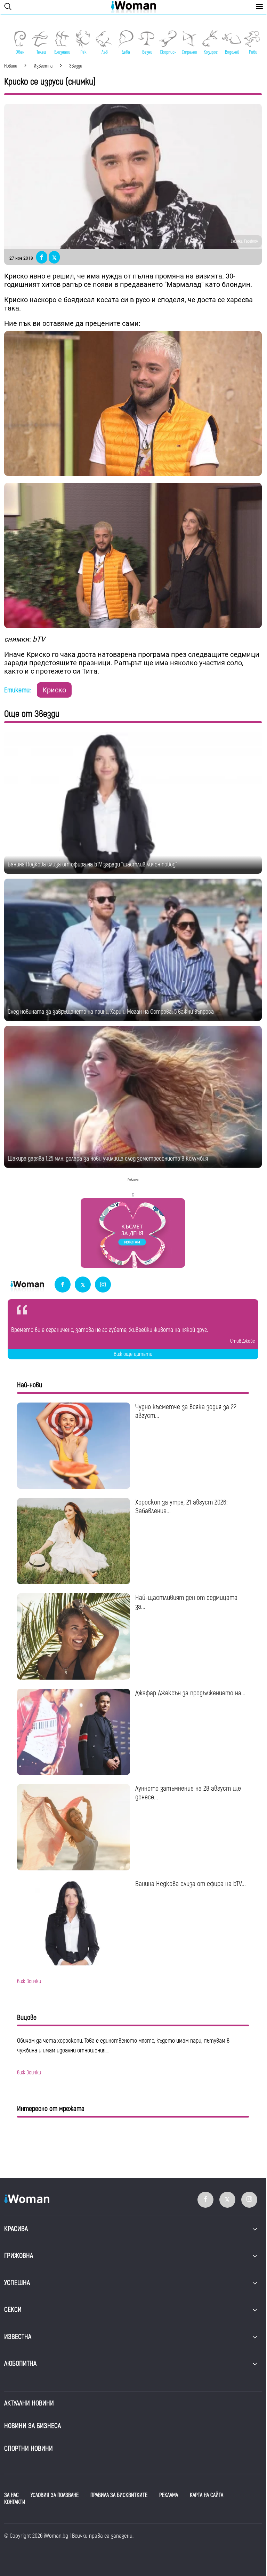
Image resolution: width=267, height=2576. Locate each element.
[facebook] (63, 1285)
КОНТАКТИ (15, 2502)
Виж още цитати (133, 1354)
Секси (13, 2310)
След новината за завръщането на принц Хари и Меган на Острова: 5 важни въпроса (111, 1012)
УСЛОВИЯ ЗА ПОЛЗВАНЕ (55, 2495)
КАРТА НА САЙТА (207, 2495)
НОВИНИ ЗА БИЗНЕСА (33, 2426)
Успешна (17, 2283)
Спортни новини (29, 2448)
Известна (18, 2337)
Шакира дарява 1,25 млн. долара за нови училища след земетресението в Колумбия (108, 1159)
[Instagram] (103, 1285)
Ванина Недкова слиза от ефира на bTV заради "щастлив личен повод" (92, 865)
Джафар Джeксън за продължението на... (190, 1693)
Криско (54, 690)
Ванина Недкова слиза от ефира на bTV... (191, 1884)
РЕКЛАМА (169, 2495)
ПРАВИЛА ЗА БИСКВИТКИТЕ (119, 2495)
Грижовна (19, 2256)
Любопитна (20, 2363)
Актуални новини (29, 2403)
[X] (83, 1285)
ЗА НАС (11, 2495)
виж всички (29, 1981)
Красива (16, 2229)
